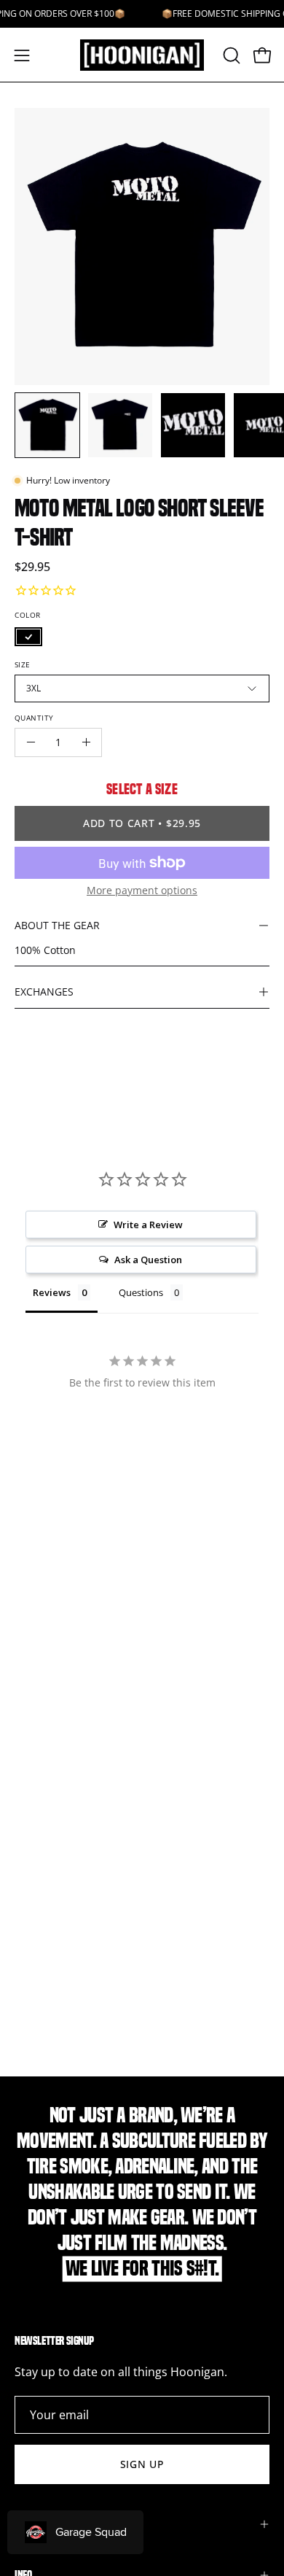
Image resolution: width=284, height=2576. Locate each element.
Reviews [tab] (52, 1292)
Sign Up (142, 2464)
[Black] (28, 637)
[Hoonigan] (142, 55)
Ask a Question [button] (148, 1260)
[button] (230, 55)
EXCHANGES (44, 992)
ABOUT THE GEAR (57, 925)
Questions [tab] (141, 1292)
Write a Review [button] (148, 1225)
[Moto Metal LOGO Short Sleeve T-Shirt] (47, 425)
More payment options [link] (142, 890)
